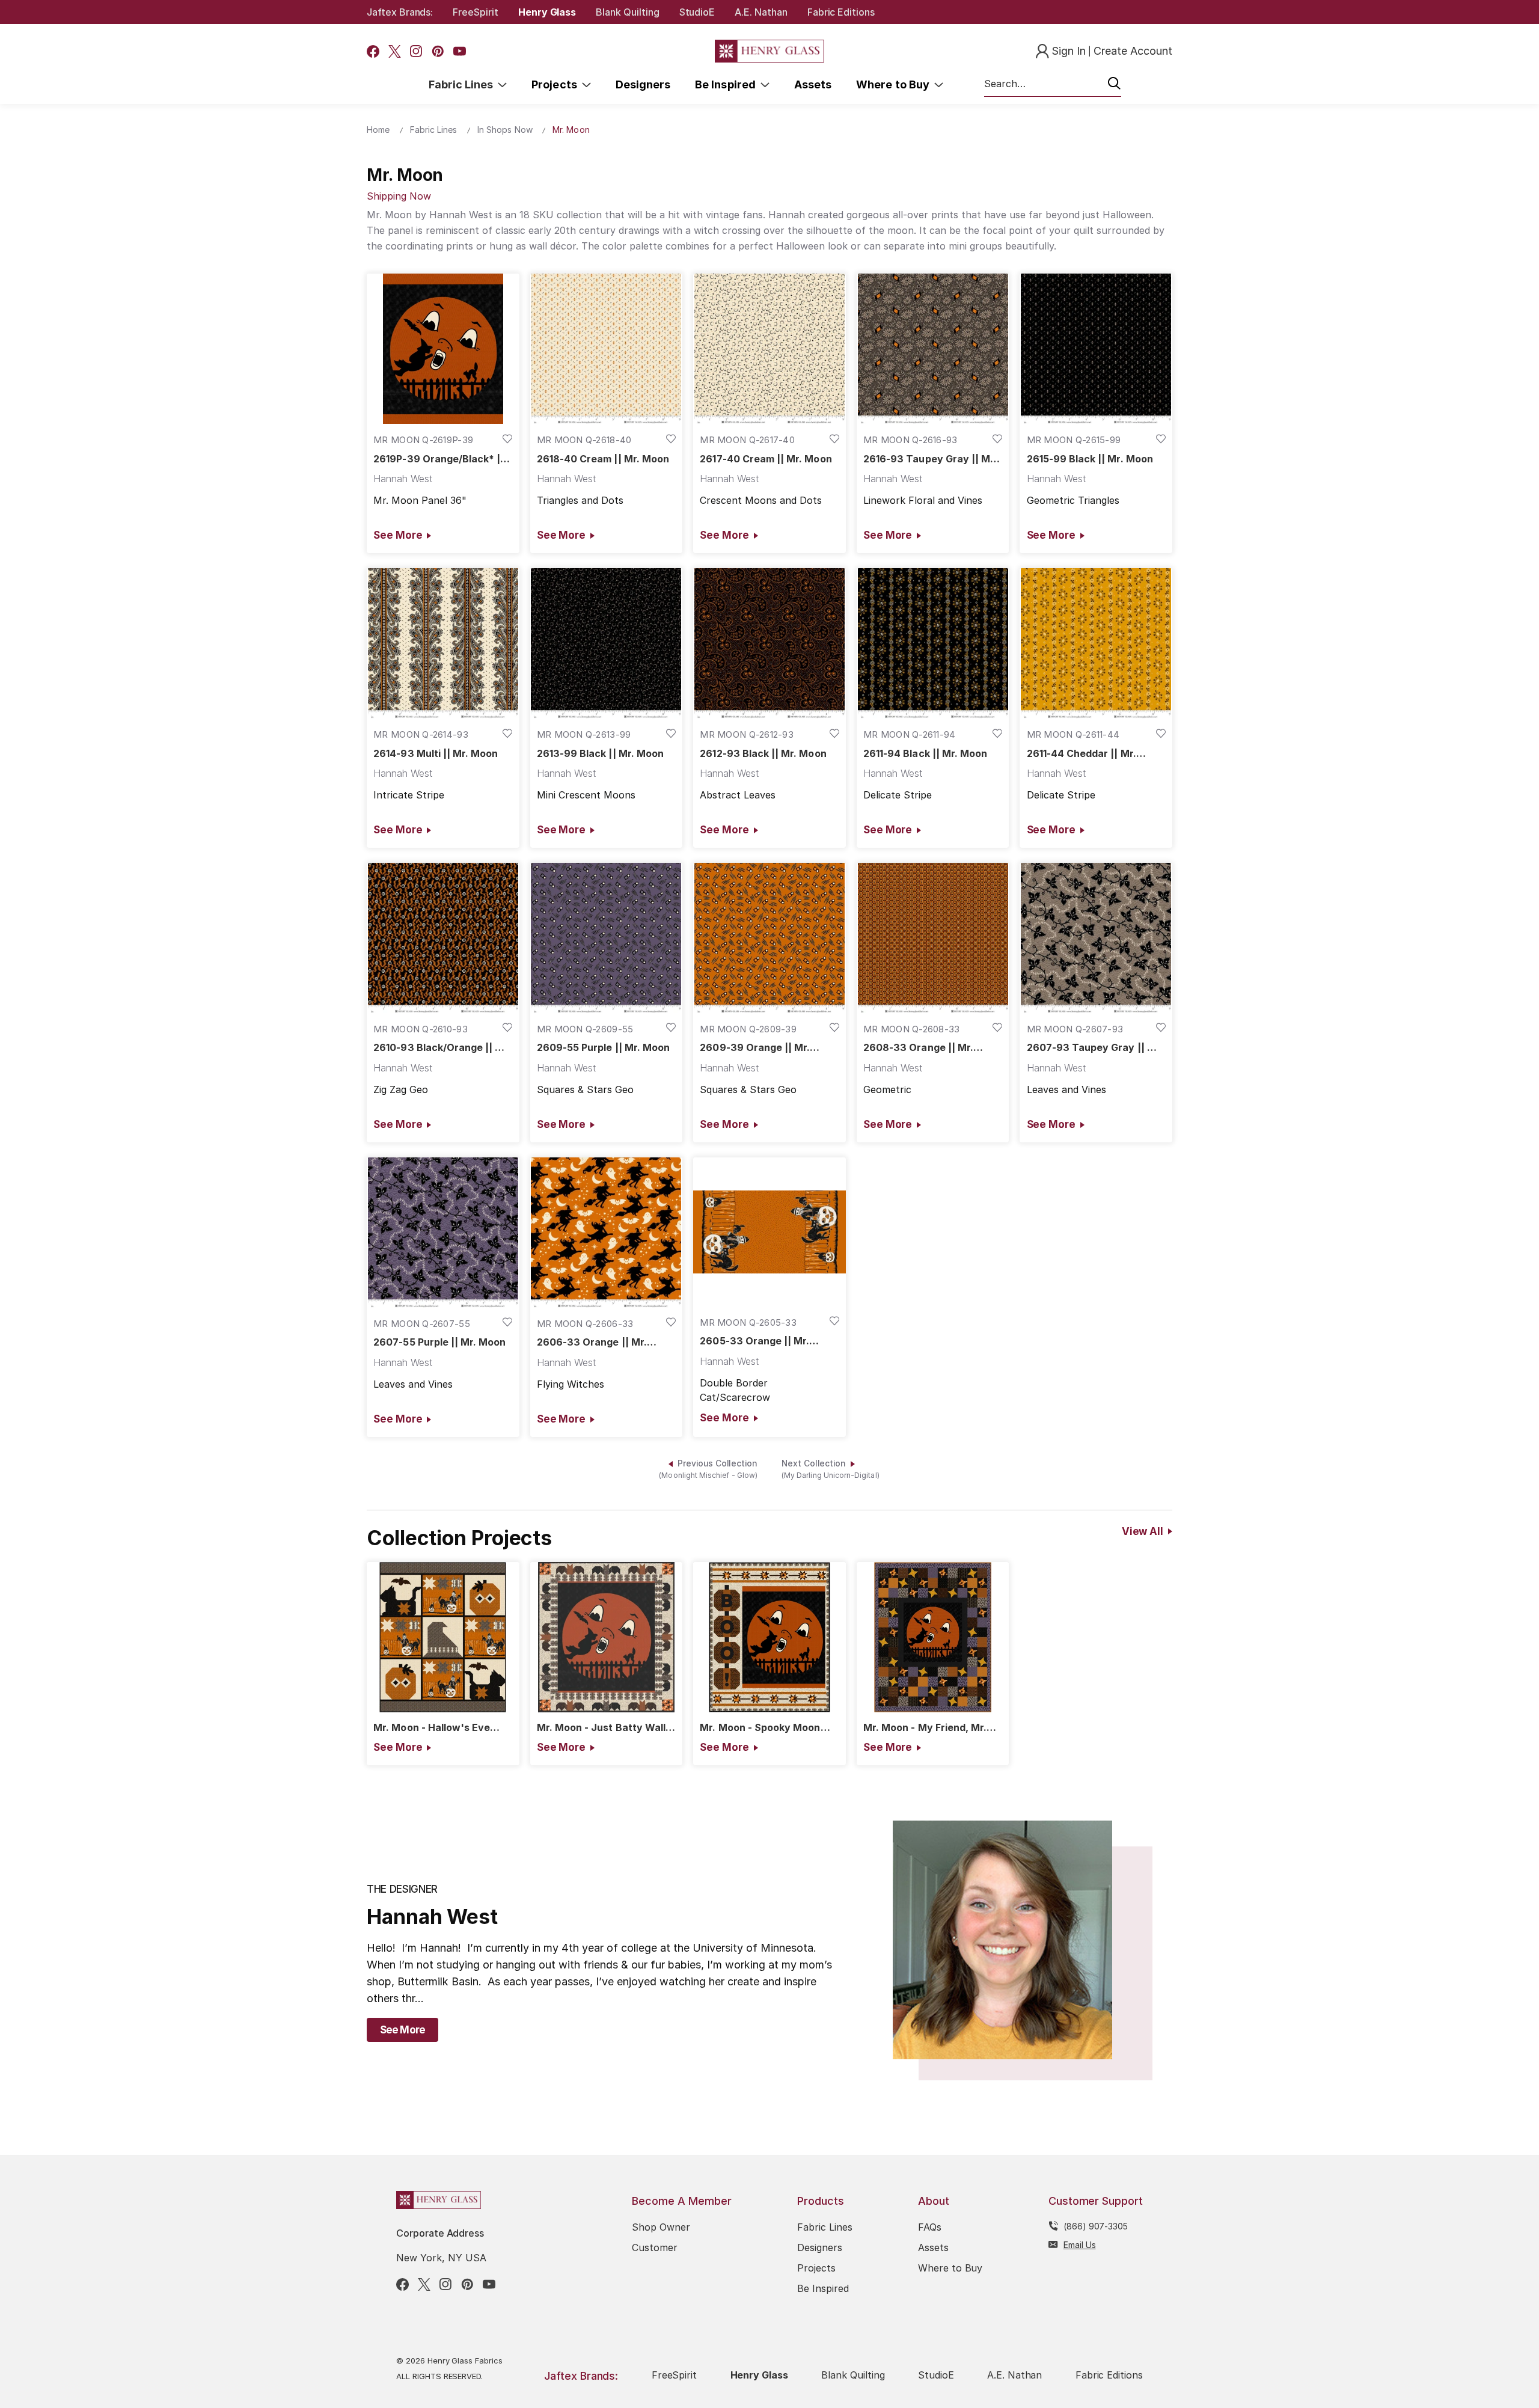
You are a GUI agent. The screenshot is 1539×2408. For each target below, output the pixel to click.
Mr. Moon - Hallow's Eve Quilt (432, 1728)
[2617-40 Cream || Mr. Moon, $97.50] (769, 349)
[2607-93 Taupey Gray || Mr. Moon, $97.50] (1096, 938)
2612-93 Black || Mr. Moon (763, 754)
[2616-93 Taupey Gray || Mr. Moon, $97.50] (933, 349)
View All (1143, 1531)
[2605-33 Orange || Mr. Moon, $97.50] (769, 1232)
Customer (655, 2247)
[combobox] (1053, 84)
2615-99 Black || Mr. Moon (1090, 459)
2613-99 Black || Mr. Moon (600, 754)
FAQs (930, 2227)
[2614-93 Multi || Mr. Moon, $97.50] (443, 643)
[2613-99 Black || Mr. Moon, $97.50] (607, 643)
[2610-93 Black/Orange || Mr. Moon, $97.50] (443, 938)
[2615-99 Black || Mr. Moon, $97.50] (1096, 349)
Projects (557, 84)
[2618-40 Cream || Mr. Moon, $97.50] (607, 349)
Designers (643, 84)
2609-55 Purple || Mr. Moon (603, 1048)
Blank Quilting (627, 12)
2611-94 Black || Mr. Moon (925, 754)
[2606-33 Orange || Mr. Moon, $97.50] (607, 1233)
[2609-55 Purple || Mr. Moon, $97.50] (607, 938)
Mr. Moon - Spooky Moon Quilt (760, 1728)
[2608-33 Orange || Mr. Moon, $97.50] (933, 938)
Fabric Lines (464, 84)
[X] (395, 51)
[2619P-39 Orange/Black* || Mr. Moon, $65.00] (443, 349)
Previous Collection (708, 1469)
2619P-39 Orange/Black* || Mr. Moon (439, 459)
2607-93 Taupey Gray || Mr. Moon (1095, 1048)
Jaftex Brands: (400, 12)
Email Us (1080, 2245)
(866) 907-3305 (1096, 2226)
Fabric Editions (841, 12)
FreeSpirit (476, 12)
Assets (813, 84)
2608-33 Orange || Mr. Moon (918, 1048)
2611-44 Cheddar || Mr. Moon (1082, 754)
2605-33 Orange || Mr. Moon (754, 1341)
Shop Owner (661, 2227)
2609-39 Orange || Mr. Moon (755, 1048)
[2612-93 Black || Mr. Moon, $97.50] (769, 643)
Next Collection (831, 1469)
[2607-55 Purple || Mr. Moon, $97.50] (443, 1233)
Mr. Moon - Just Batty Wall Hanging (601, 1728)
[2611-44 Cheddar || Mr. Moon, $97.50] (1096, 643)
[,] (443, 1637)
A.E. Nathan (761, 12)
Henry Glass (547, 12)
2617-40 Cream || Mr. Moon (766, 459)
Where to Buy (895, 84)
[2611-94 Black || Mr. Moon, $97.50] (933, 643)
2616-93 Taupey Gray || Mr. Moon (930, 459)
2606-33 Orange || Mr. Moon (592, 1342)
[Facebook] (373, 51)
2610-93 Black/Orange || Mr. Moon (442, 1048)
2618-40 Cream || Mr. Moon (603, 459)
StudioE (697, 12)
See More (398, 535)
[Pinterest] (438, 51)
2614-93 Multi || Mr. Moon (436, 754)
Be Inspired (728, 84)
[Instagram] (416, 51)
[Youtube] (460, 51)
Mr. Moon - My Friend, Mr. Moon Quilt (925, 1728)
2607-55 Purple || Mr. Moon (439, 1342)
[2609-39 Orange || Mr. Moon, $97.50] (769, 938)
